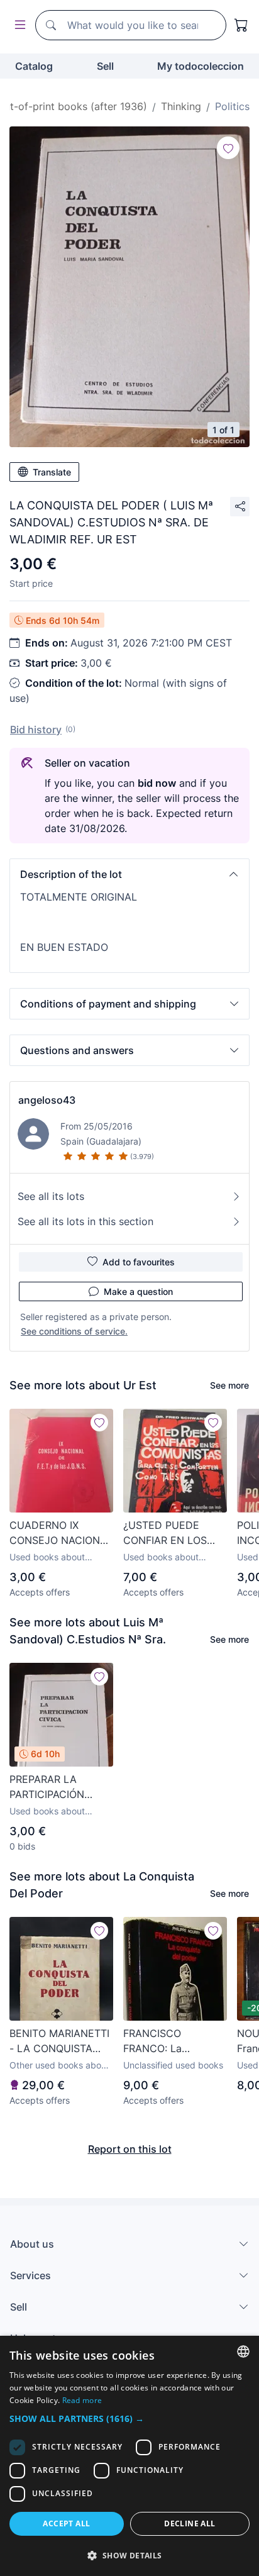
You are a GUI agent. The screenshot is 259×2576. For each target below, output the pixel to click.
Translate (52, 472)
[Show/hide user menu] (18, 25)
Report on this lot (130, 2149)
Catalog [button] (34, 66)
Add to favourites (139, 1262)
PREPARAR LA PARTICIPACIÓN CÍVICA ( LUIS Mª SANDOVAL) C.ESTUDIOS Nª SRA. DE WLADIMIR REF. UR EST (60, 1787)
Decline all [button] (190, 2523)
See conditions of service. (74, 1331)
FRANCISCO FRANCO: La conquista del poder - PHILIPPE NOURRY (175, 2041)
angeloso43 (47, 1100)
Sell (105, 66)
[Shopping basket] (241, 25)
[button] (129, 874)
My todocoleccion (201, 66)
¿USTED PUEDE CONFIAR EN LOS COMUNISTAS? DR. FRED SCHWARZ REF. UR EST (174, 1533)
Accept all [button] (66, 2523)
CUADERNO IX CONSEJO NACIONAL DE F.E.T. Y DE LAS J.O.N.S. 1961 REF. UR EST (61, 1533)
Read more (82, 2400)
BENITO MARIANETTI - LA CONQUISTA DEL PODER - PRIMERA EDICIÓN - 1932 (59, 2041)
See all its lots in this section (85, 1221)
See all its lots (51, 1196)
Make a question (138, 1291)
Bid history (36, 730)
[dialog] (129, 2456)
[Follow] (228, 148)
